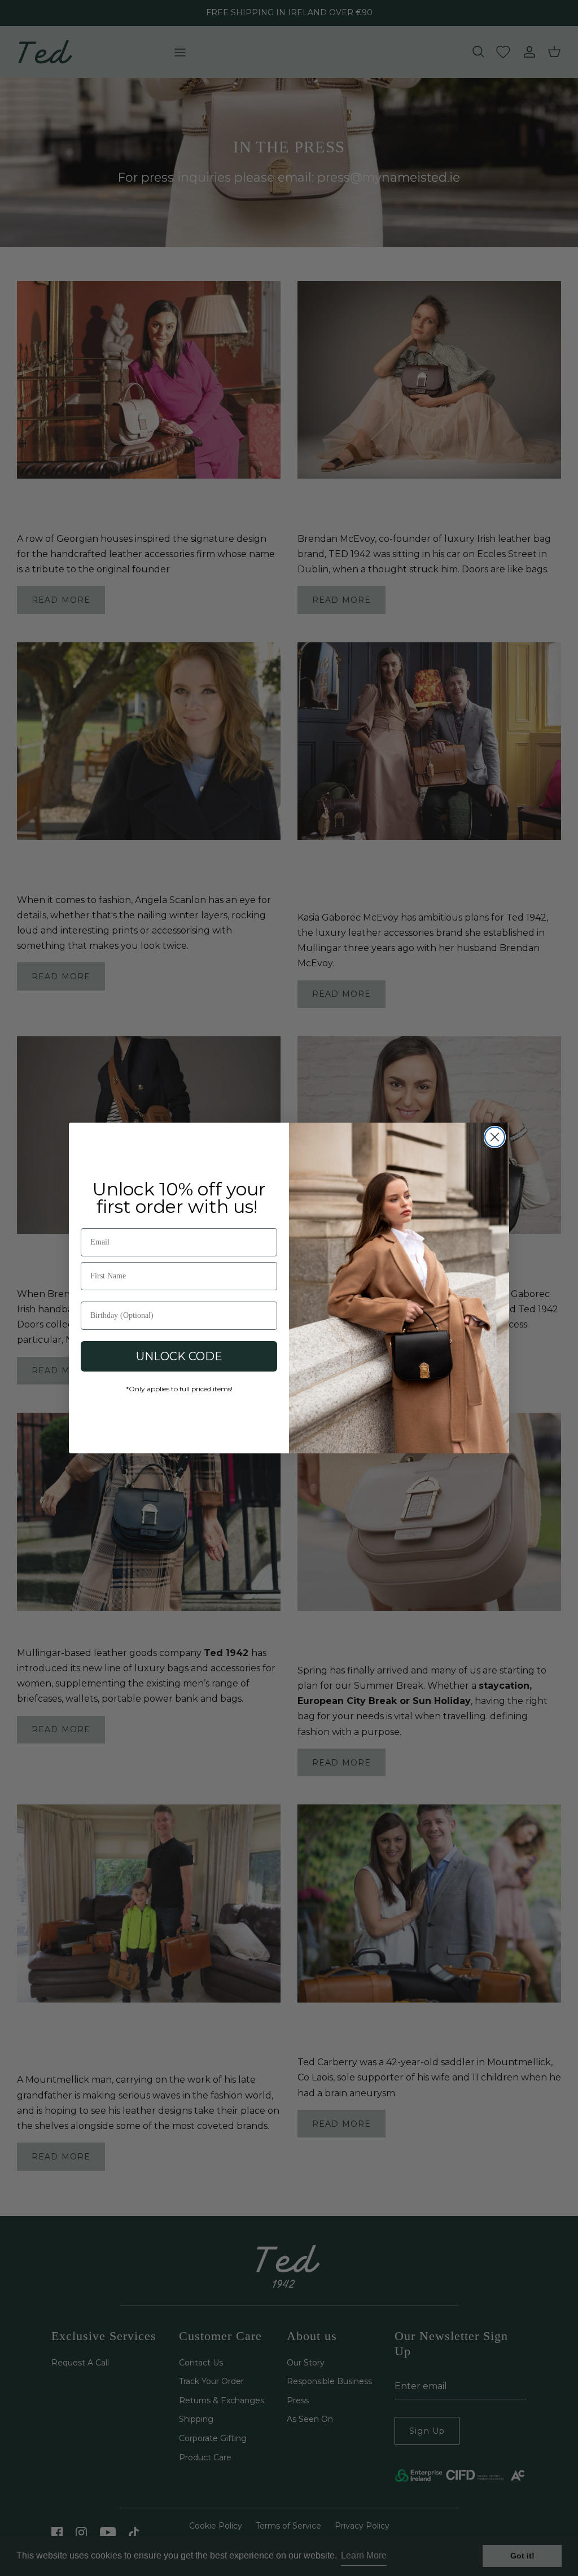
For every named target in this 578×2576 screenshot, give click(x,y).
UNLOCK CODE (179, 1356)
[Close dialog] (495, 1137)
